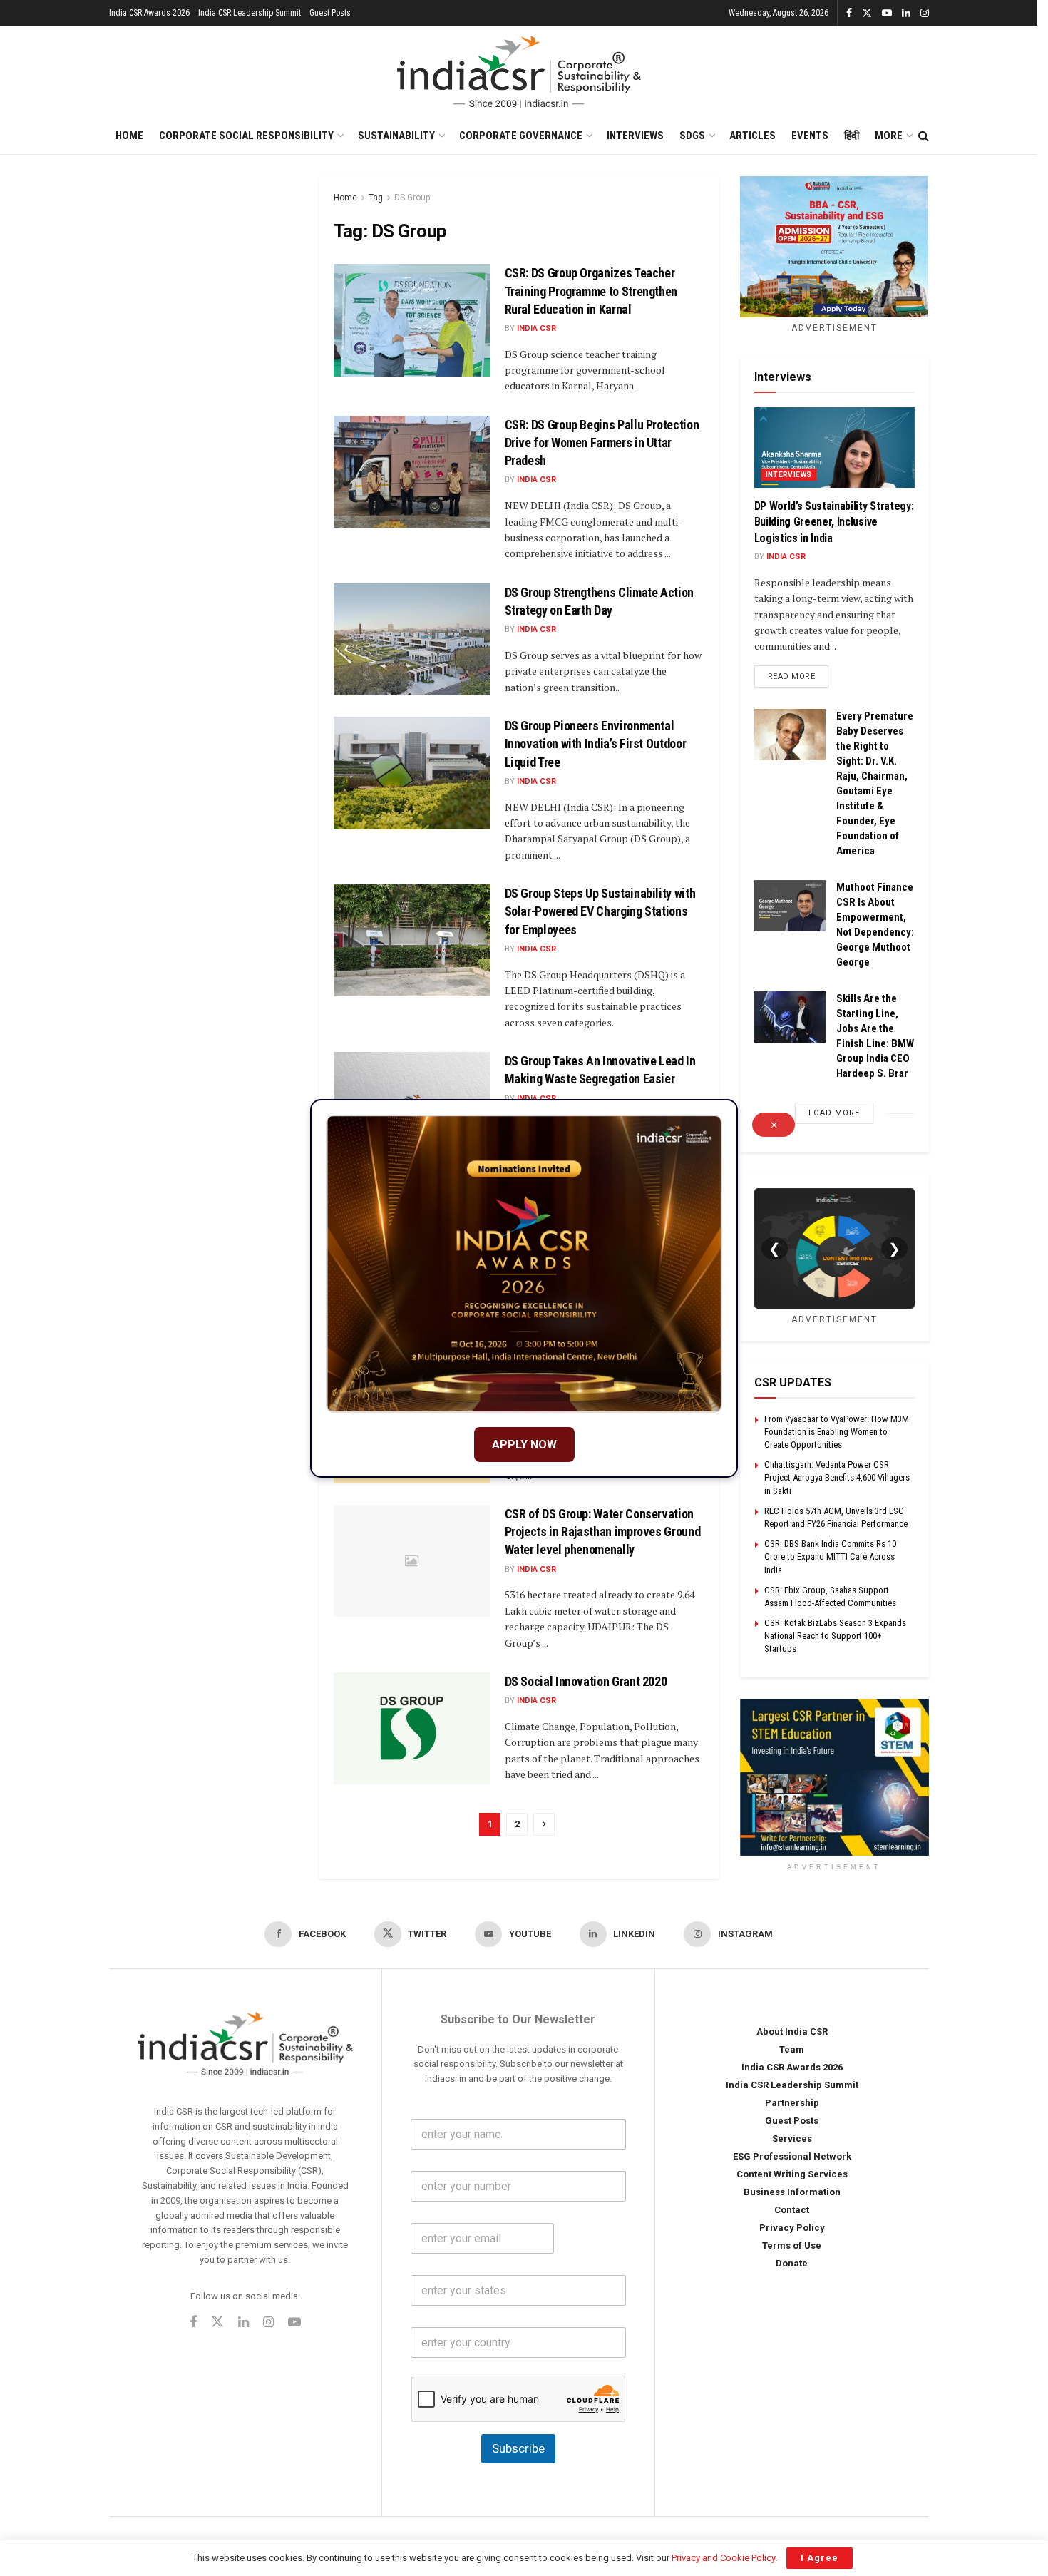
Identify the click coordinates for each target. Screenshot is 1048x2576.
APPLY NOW (524, 1445)
